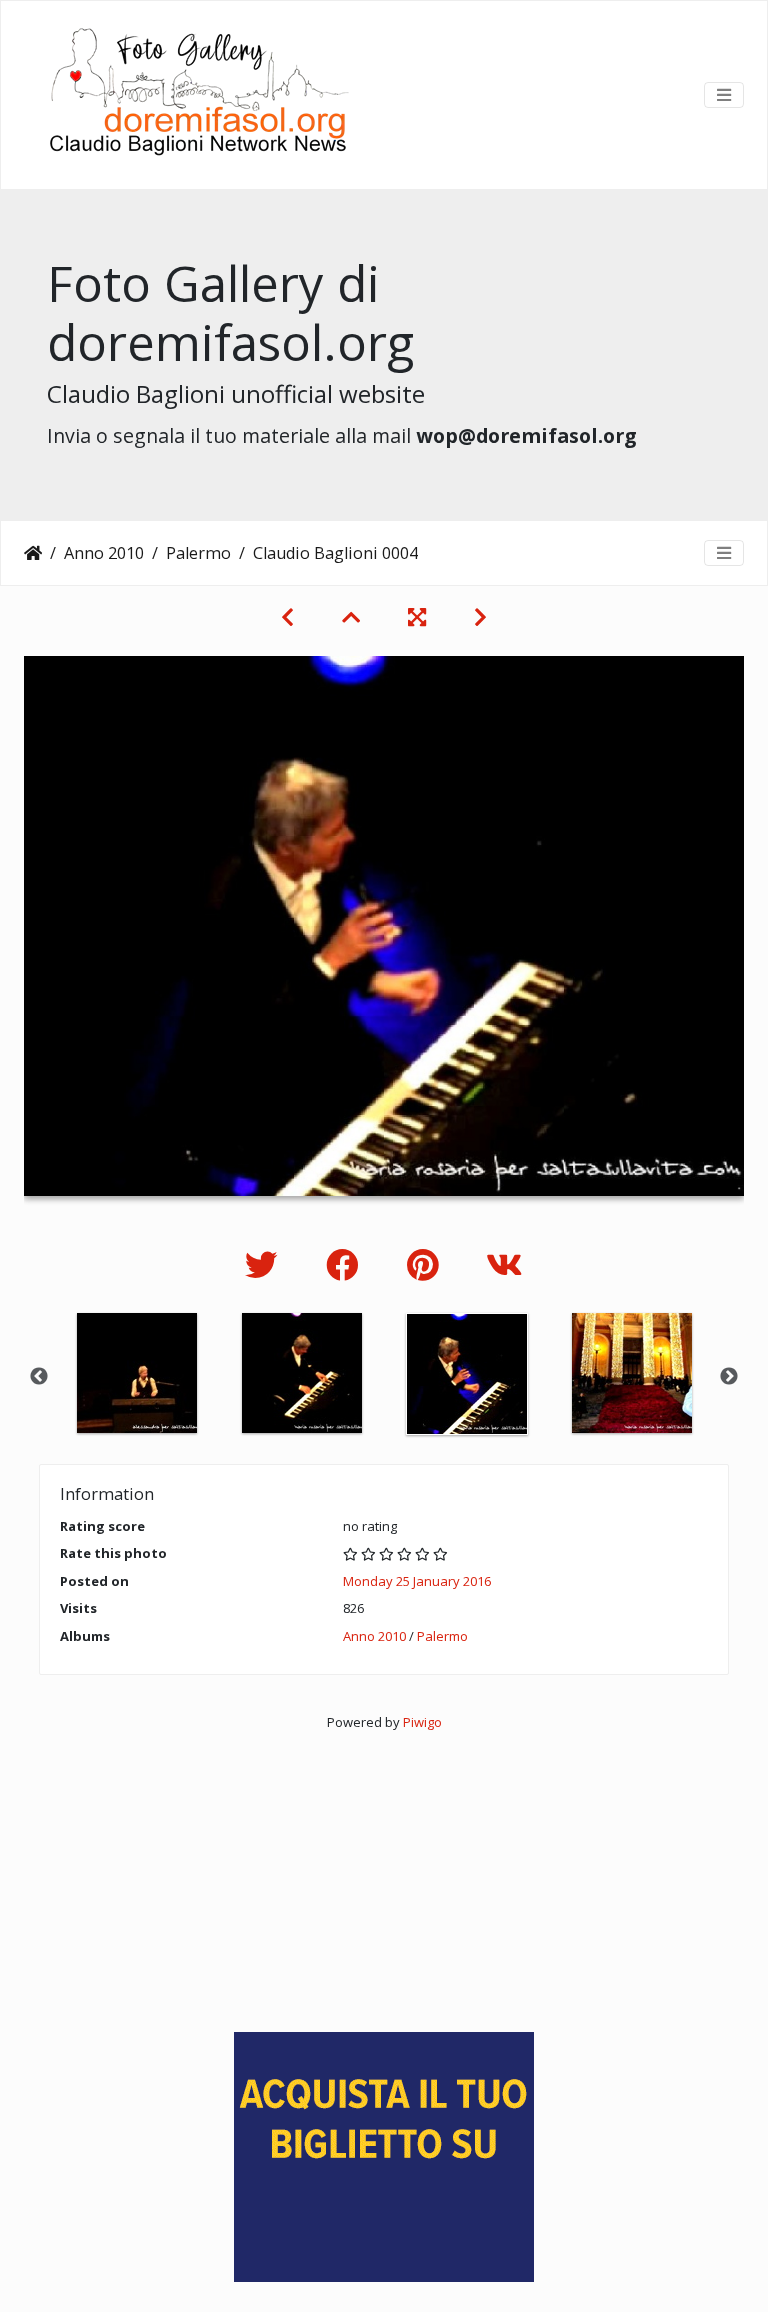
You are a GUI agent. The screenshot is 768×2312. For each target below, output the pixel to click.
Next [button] (729, 1377)
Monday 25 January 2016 (417, 1581)
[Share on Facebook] (346, 1264)
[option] (136, 1373)
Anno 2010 (104, 553)
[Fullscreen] (417, 617)
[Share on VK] (504, 1264)
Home (33, 553)
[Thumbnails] (351, 617)
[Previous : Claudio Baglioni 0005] (287, 617)
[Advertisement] (384, 1873)
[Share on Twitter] (265, 1264)
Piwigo (422, 1722)
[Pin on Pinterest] (426, 1264)
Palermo (198, 553)
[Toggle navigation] (724, 95)
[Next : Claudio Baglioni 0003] (480, 617)
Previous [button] (39, 1377)
